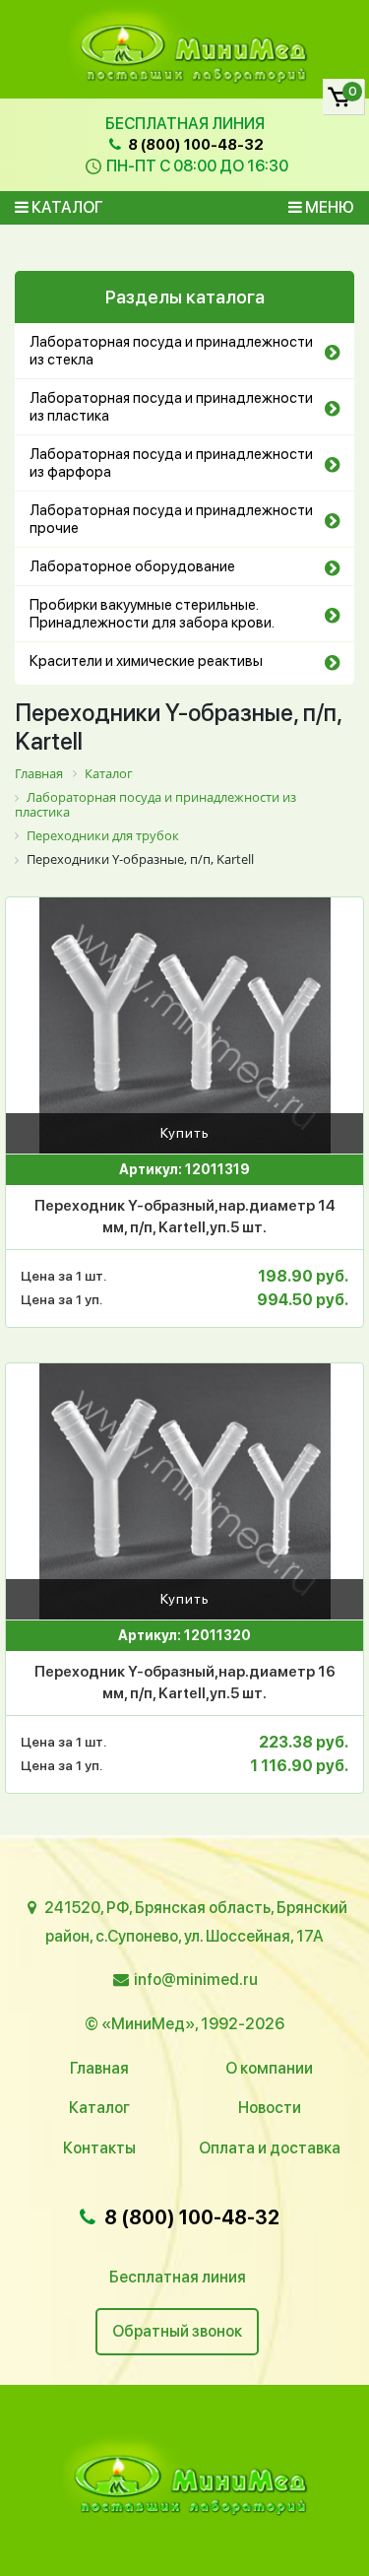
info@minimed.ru (196, 1980)
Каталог (66, 207)
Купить (185, 1133)
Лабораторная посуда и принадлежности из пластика (171, 407)
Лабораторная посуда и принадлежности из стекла (171, 351)
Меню (328, 207)
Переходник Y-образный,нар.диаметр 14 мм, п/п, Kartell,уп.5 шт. (185, 1217)
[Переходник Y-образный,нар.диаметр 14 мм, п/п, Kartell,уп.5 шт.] (184, 1025)
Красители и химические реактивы (146, 661)
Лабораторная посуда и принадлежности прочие (171, 519)
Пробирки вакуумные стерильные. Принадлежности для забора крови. (152, 614)
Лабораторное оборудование (132, 566)
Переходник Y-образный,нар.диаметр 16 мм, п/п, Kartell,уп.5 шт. (185, 1683)
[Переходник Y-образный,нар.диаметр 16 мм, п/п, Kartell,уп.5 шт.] (184, 1491)
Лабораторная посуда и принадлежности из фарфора (171, 463)
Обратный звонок (177, 2331)
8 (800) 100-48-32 (194, 145)
